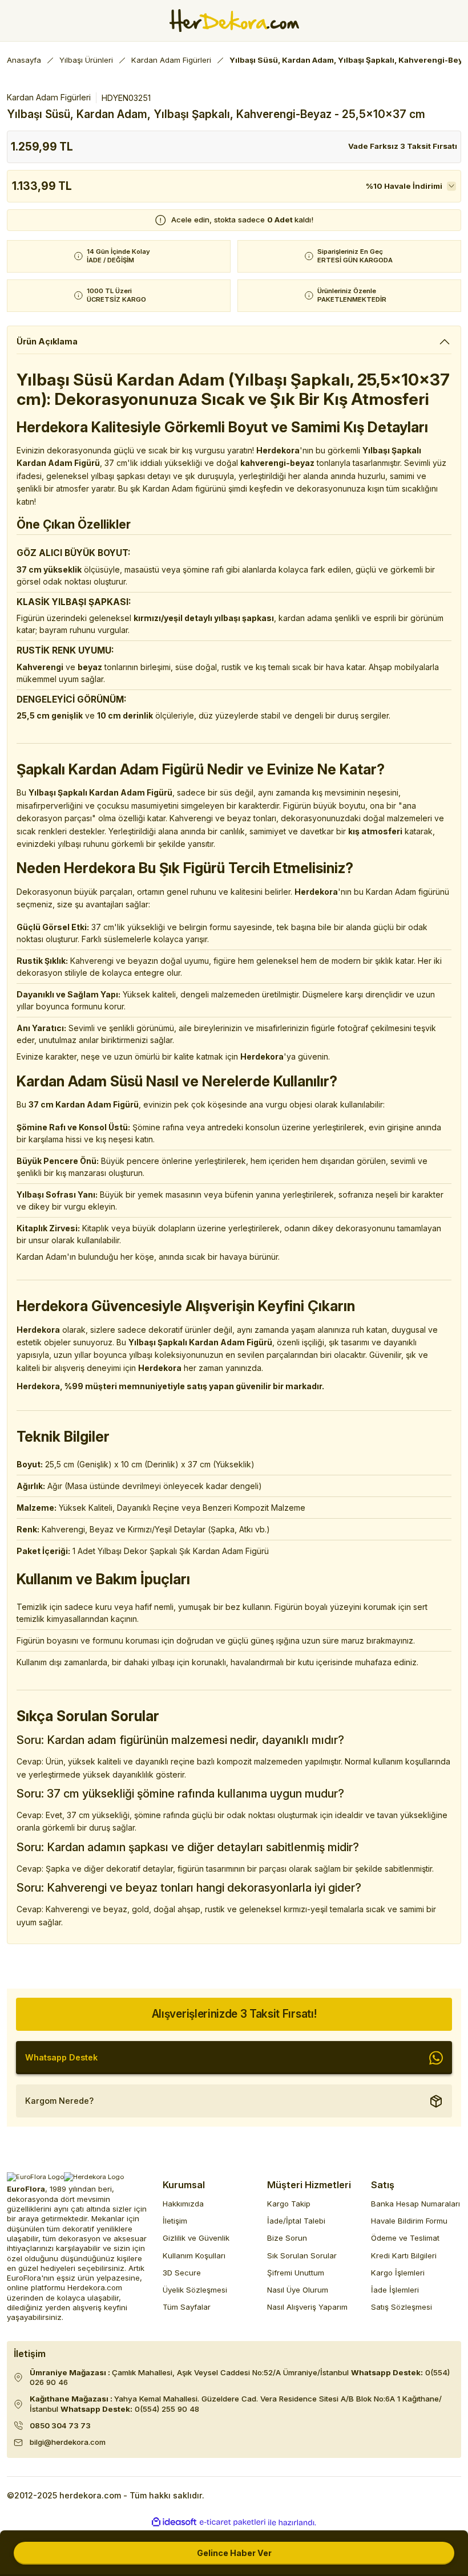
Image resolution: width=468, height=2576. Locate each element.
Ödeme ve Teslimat (405, 2238)
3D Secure (182, 2273)
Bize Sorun (287, 2238)
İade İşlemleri (395, 2290)
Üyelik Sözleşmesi (195, 2290)
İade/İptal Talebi (296, 2221)
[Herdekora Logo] (234, 21)
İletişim (175, 2221)
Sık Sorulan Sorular (302, 2255)
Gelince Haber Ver (234, 2553)
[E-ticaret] (233, 2522)
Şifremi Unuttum (296, 2273)
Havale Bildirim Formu (409, 2221)
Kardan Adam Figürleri (49, 97)
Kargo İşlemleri (398, 2273)
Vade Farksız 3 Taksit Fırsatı (403, 146)
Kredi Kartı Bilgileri (404, 2255)
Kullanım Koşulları (194, 2255)
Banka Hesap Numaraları (415, 2204)
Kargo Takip (289, 2204)
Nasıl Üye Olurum (298, 2290)
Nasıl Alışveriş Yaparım (307, 2307)
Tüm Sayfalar (187, 2307)
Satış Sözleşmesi (402, 2307)
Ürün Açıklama (47, 341)
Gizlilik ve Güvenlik (196, 2238)
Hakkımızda (183, 2204)
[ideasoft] (174, 2522)
